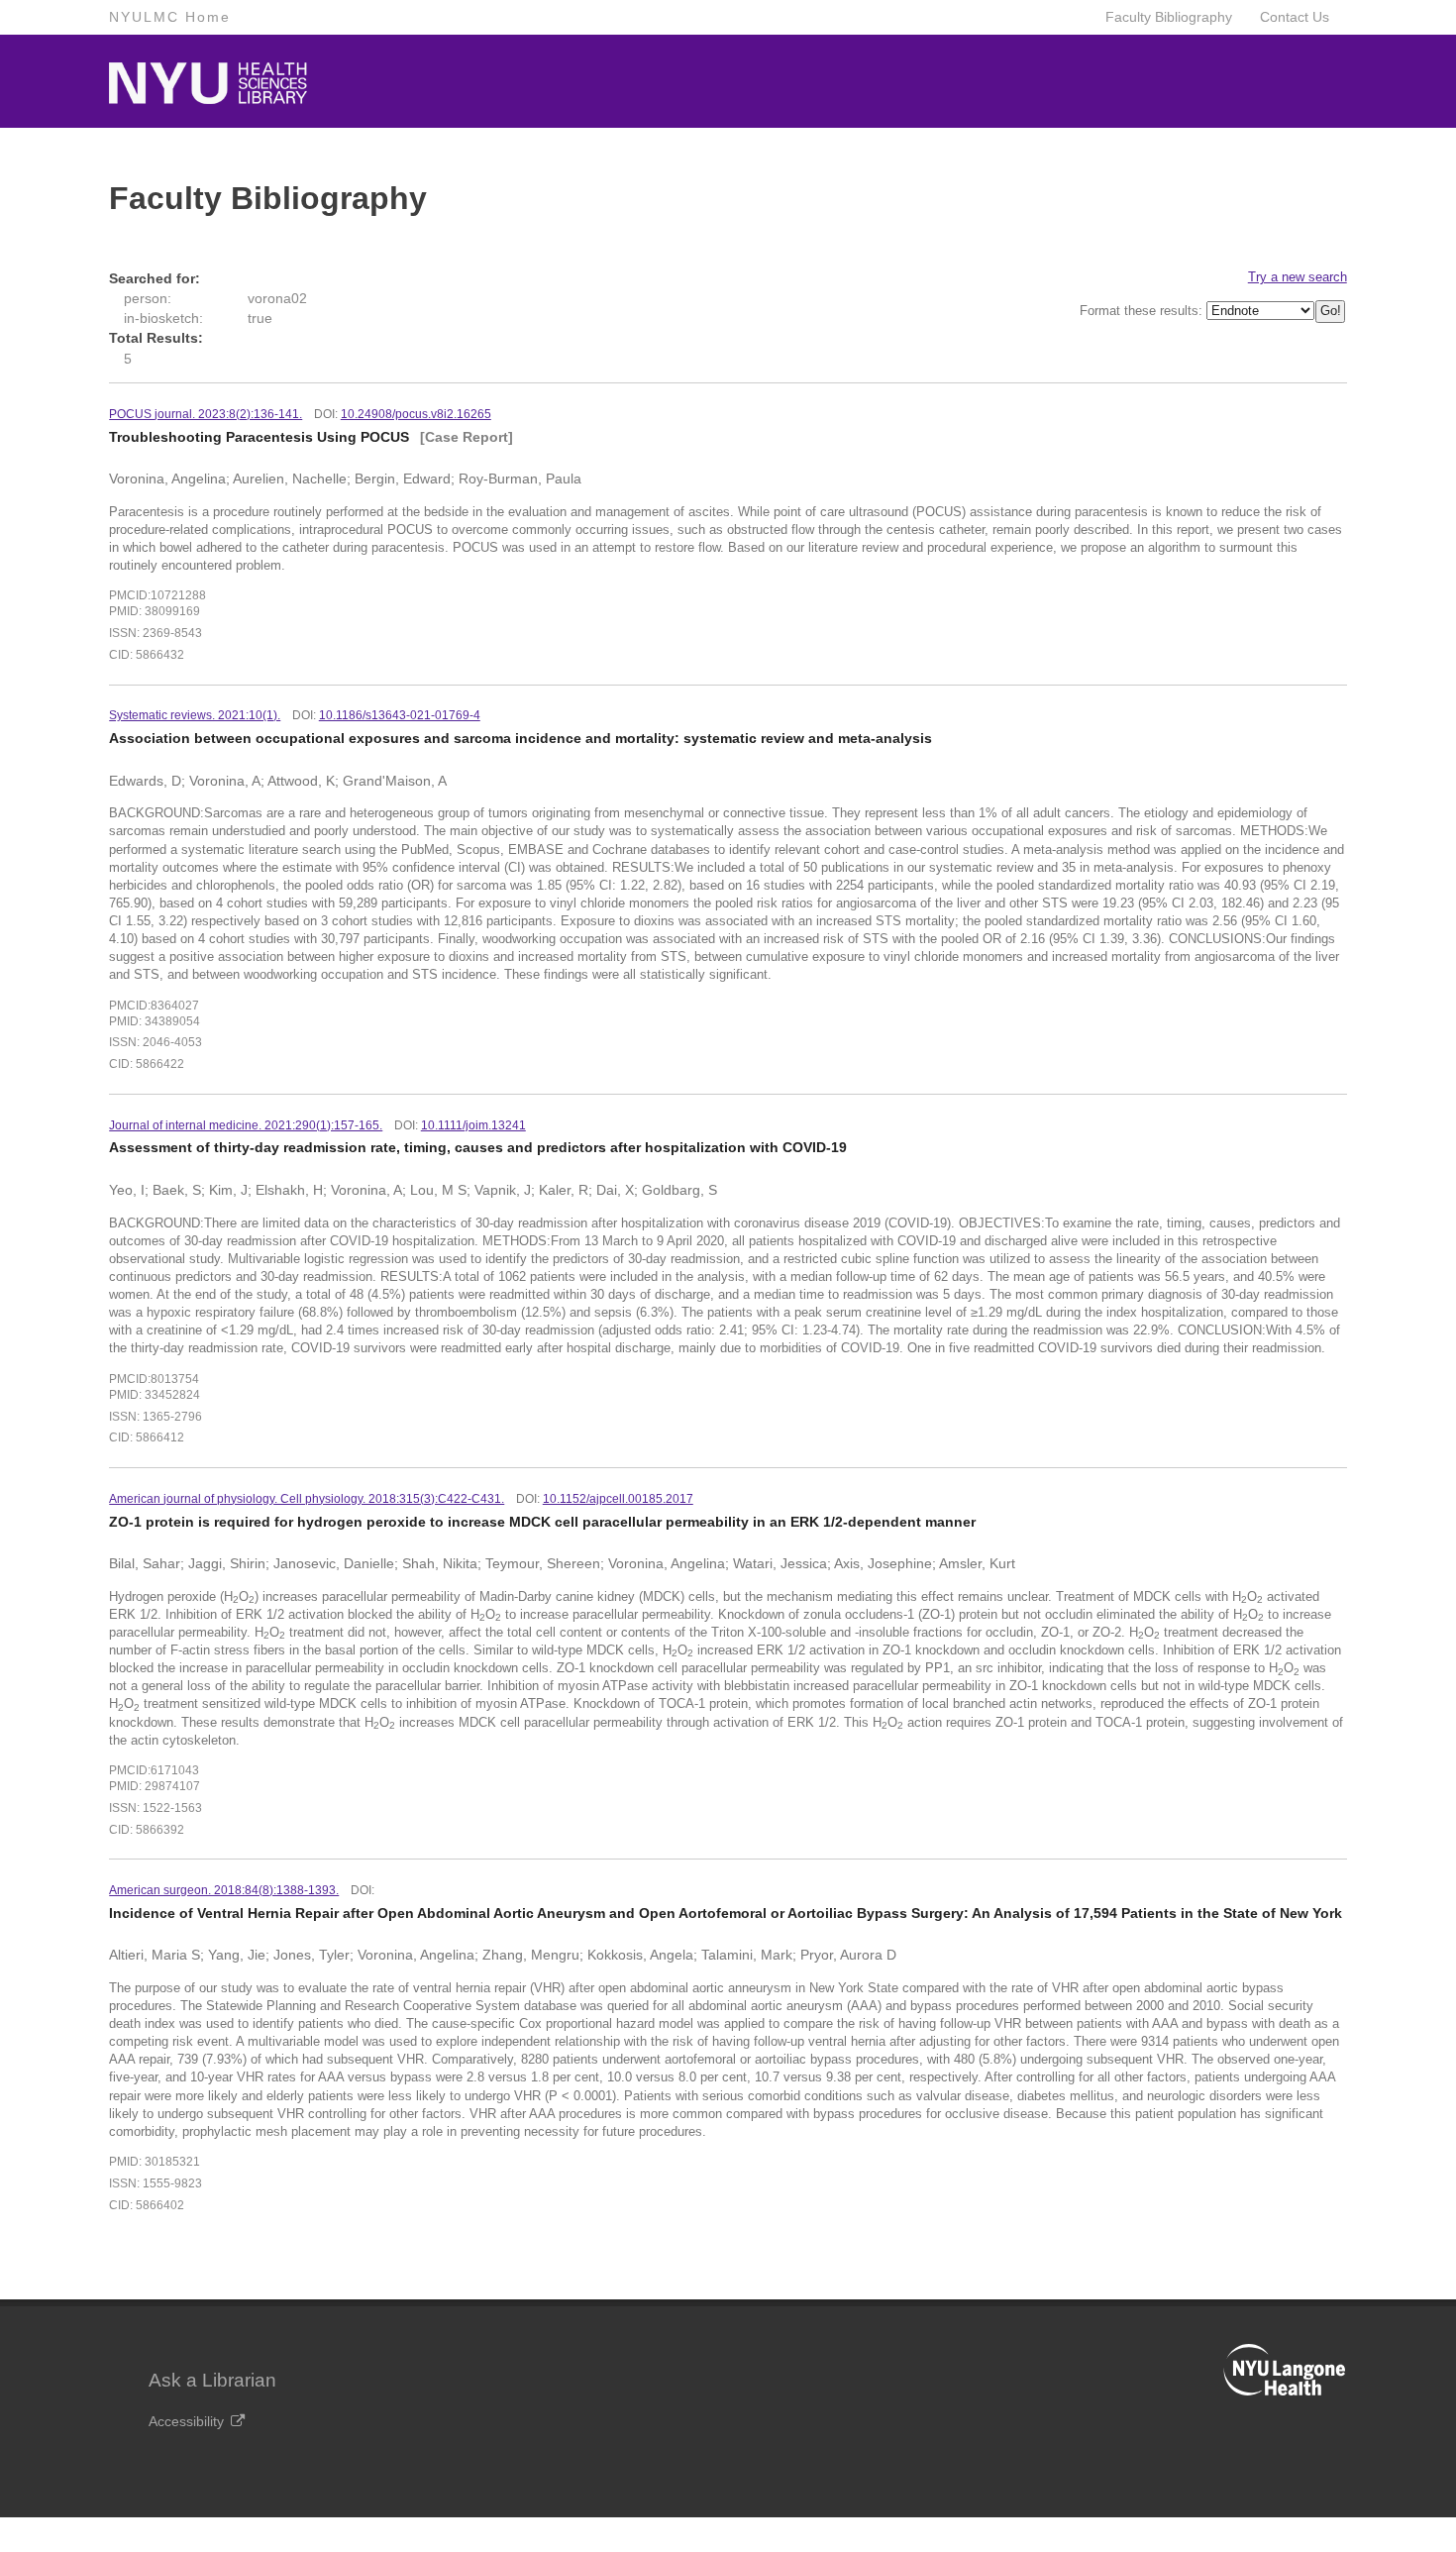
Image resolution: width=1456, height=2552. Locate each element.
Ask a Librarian (212, 2380)
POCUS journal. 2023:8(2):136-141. (206, 414)
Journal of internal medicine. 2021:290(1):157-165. (246, 1125)
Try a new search (1298, 277)
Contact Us (1295, 17)
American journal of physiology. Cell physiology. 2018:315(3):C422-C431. (307, 1499)
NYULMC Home (170, 17)
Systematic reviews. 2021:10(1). (195, 715)
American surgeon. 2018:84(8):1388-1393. (224, 1890)
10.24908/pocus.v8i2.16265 (416, 414)
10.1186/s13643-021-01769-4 (400, 715)
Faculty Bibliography (1169, 17)
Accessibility (186, 2421)
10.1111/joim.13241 (473, 1125)
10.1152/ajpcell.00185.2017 (618, 1499)
